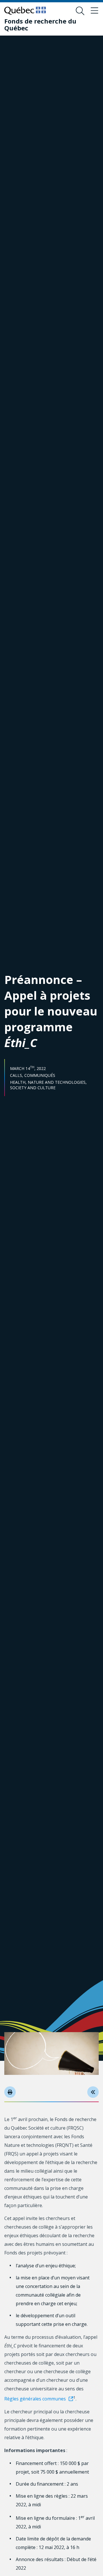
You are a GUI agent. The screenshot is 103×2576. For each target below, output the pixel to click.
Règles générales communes (35, 2399)
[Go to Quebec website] (25, 11)
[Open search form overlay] (80, 11)
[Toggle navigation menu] (94, 11)
